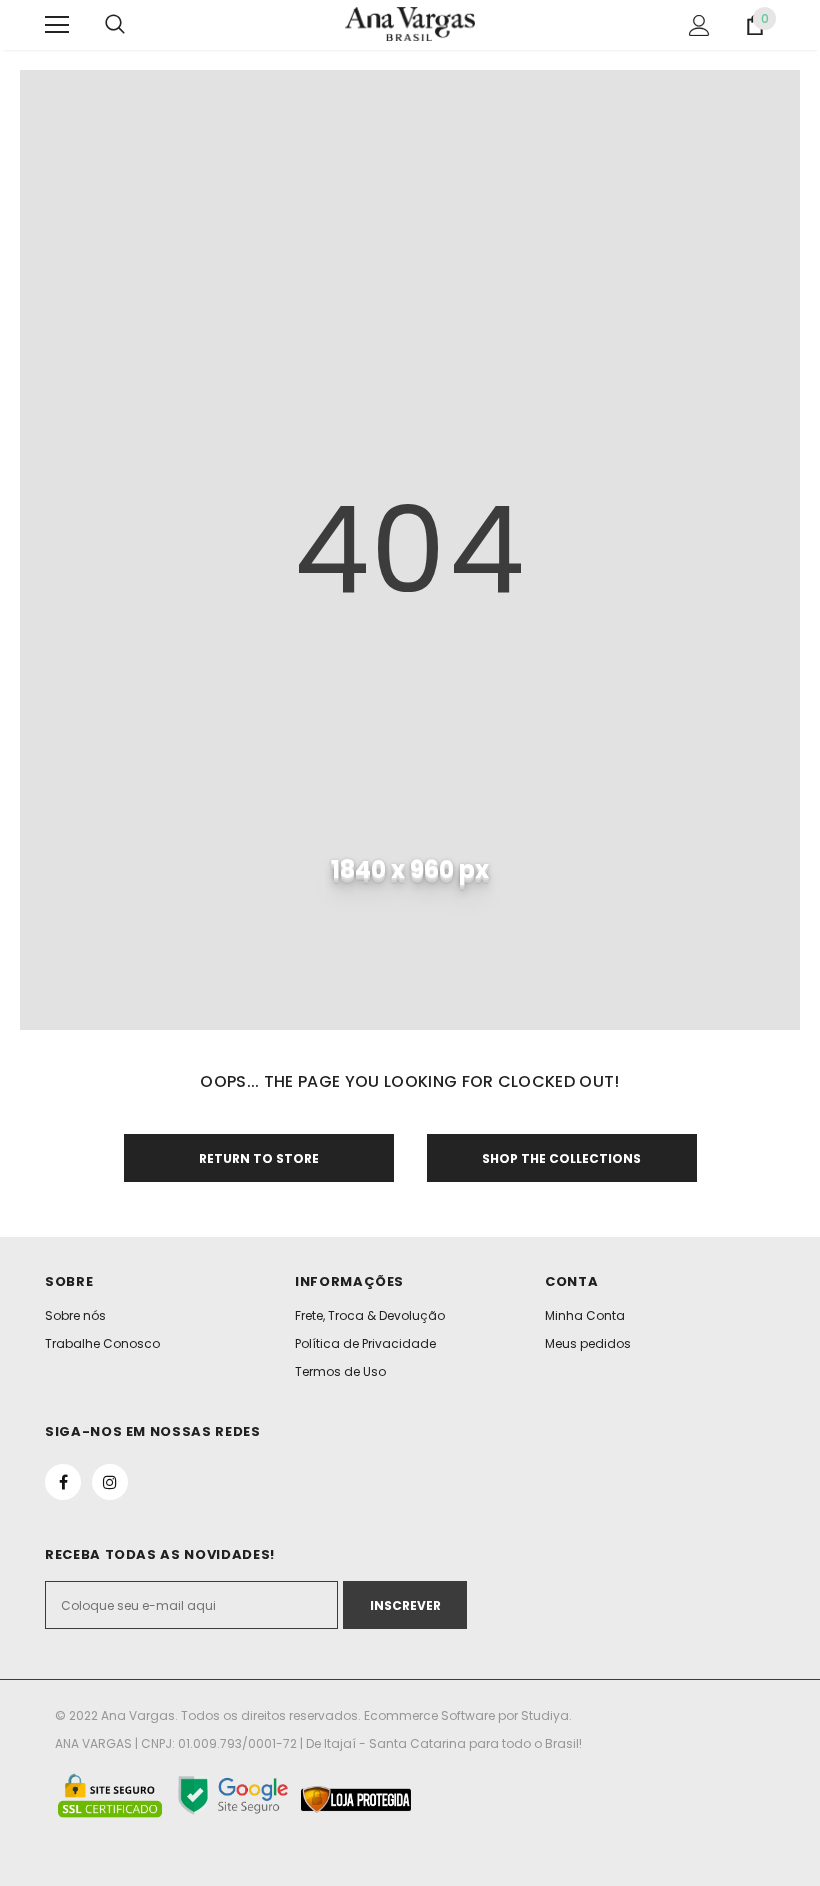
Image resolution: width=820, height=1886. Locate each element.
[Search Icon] (115, 25)
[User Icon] (699, 25)
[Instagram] (110, 1482)
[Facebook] (63, 1482)
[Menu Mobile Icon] (57, 25)
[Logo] (410, 23)
